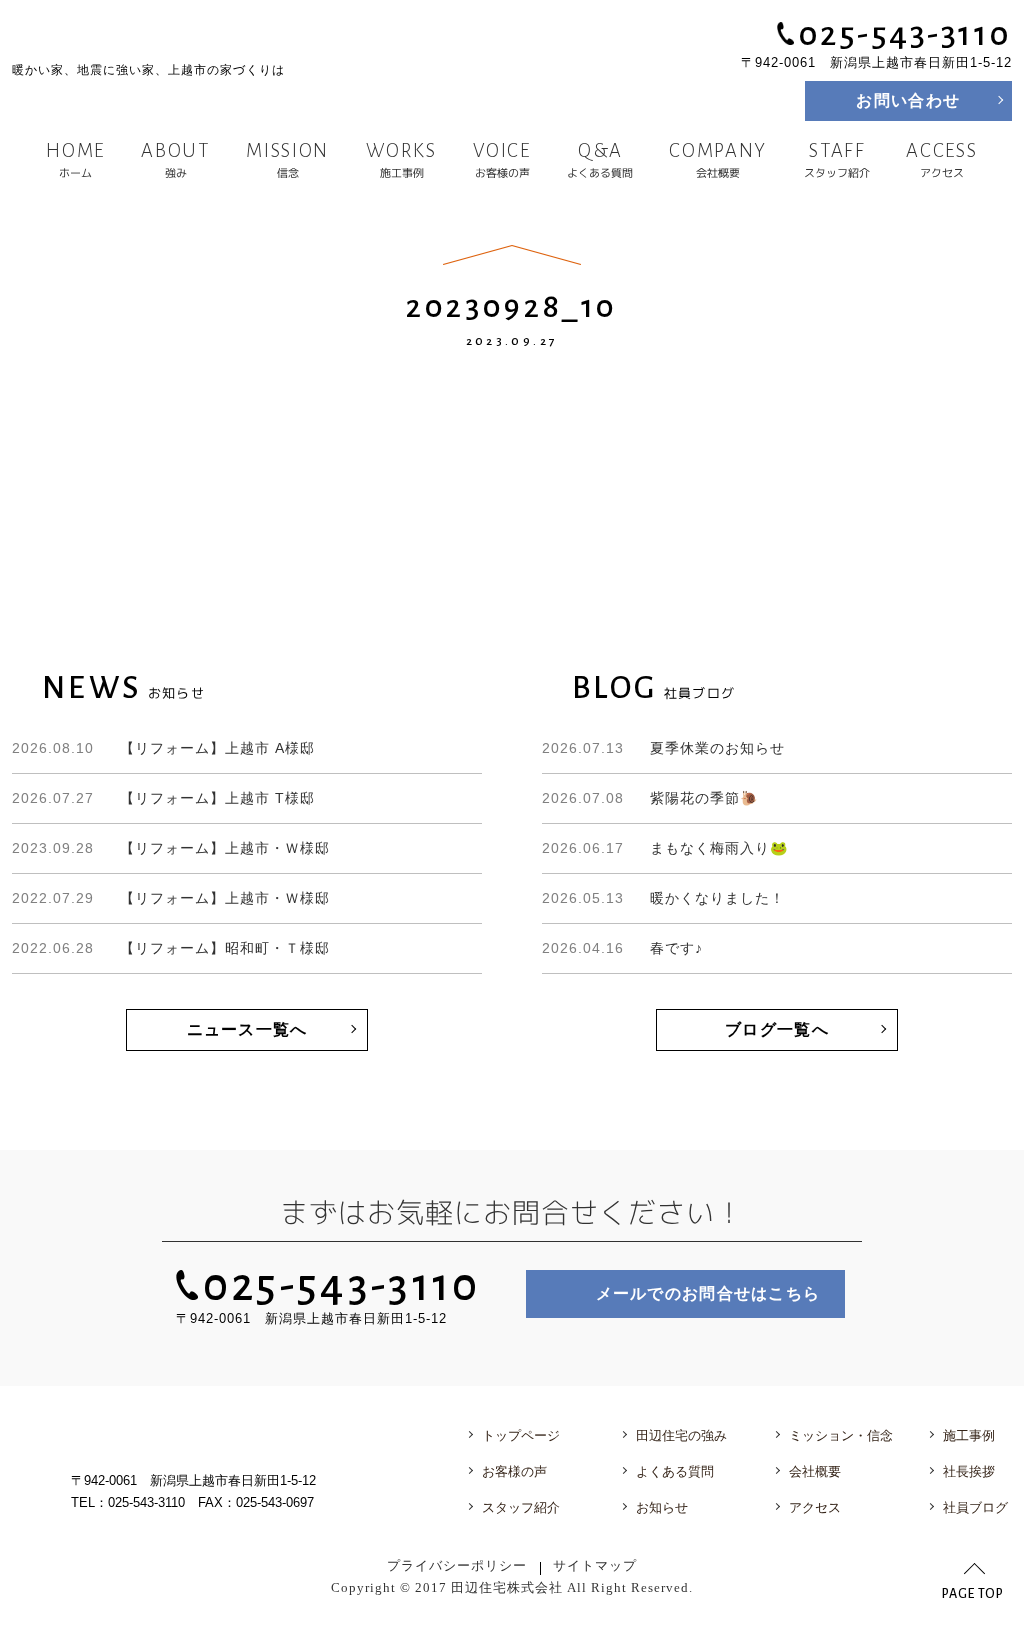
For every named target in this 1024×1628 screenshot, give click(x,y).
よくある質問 (600, 160)
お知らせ (662, 1507)
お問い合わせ (908, 100)
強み (176, 160)
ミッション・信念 (841, 1435)
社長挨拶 (969, 1471)
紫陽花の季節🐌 (650, 798)
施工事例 (401, 160)
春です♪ (622, 948)
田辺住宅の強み (681, 1435)
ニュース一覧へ (247, 1029)
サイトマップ (595, 1566)
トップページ (521, 1435)
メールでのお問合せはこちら (708, 1293)
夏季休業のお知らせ (663, 748)
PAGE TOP (973, 1594)
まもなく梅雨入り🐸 (665, 848)
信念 (288, 160)
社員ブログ (975, 1507)
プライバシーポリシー (457, 1566)
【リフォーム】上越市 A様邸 (163, 748)
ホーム (75, 160)
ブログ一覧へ (777, 1029)
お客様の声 (501, 160)
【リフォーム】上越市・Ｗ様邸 (171, 848)
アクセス (942, 160)
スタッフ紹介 (837, 160)
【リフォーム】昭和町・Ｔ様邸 (171, 948)
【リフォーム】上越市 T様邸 (163, 798)
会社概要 (719, 160)
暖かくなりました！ (663, 898)
